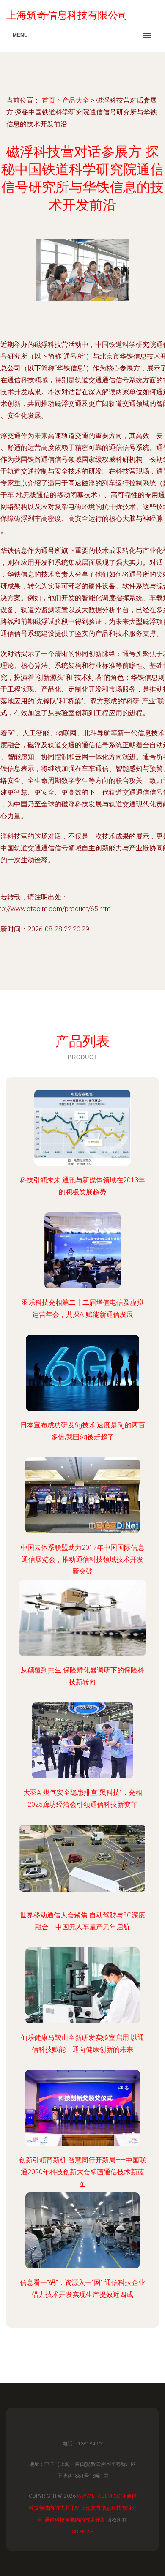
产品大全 (76, 100)
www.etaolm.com (101, 2496)
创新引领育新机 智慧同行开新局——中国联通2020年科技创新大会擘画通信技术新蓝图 (82, 2172)
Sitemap (83, 2532)
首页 (49, 100)
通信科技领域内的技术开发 (75, 2520)
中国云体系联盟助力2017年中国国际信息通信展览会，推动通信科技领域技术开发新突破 (82, 1559)
